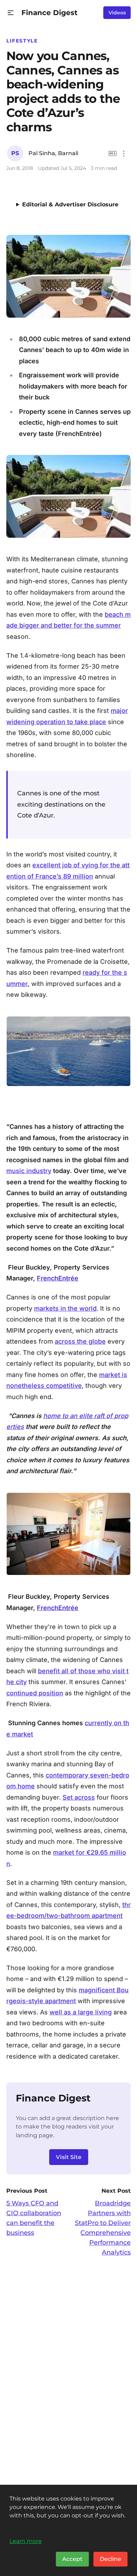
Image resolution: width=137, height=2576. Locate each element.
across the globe (80, 1341)
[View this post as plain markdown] (113, 154)
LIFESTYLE (22, 41)
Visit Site (69, 2157)
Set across (79, 1797)
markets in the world (65, 1308)
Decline (110, 2559)
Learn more (26, 2541)
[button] (11, 13)
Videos (117, 13)
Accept (72, 2559)
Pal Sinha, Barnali (53, 153)
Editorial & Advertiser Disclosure (70, 204)
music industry (29, 1171)
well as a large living (81, 2012)
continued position (35, 1693)
